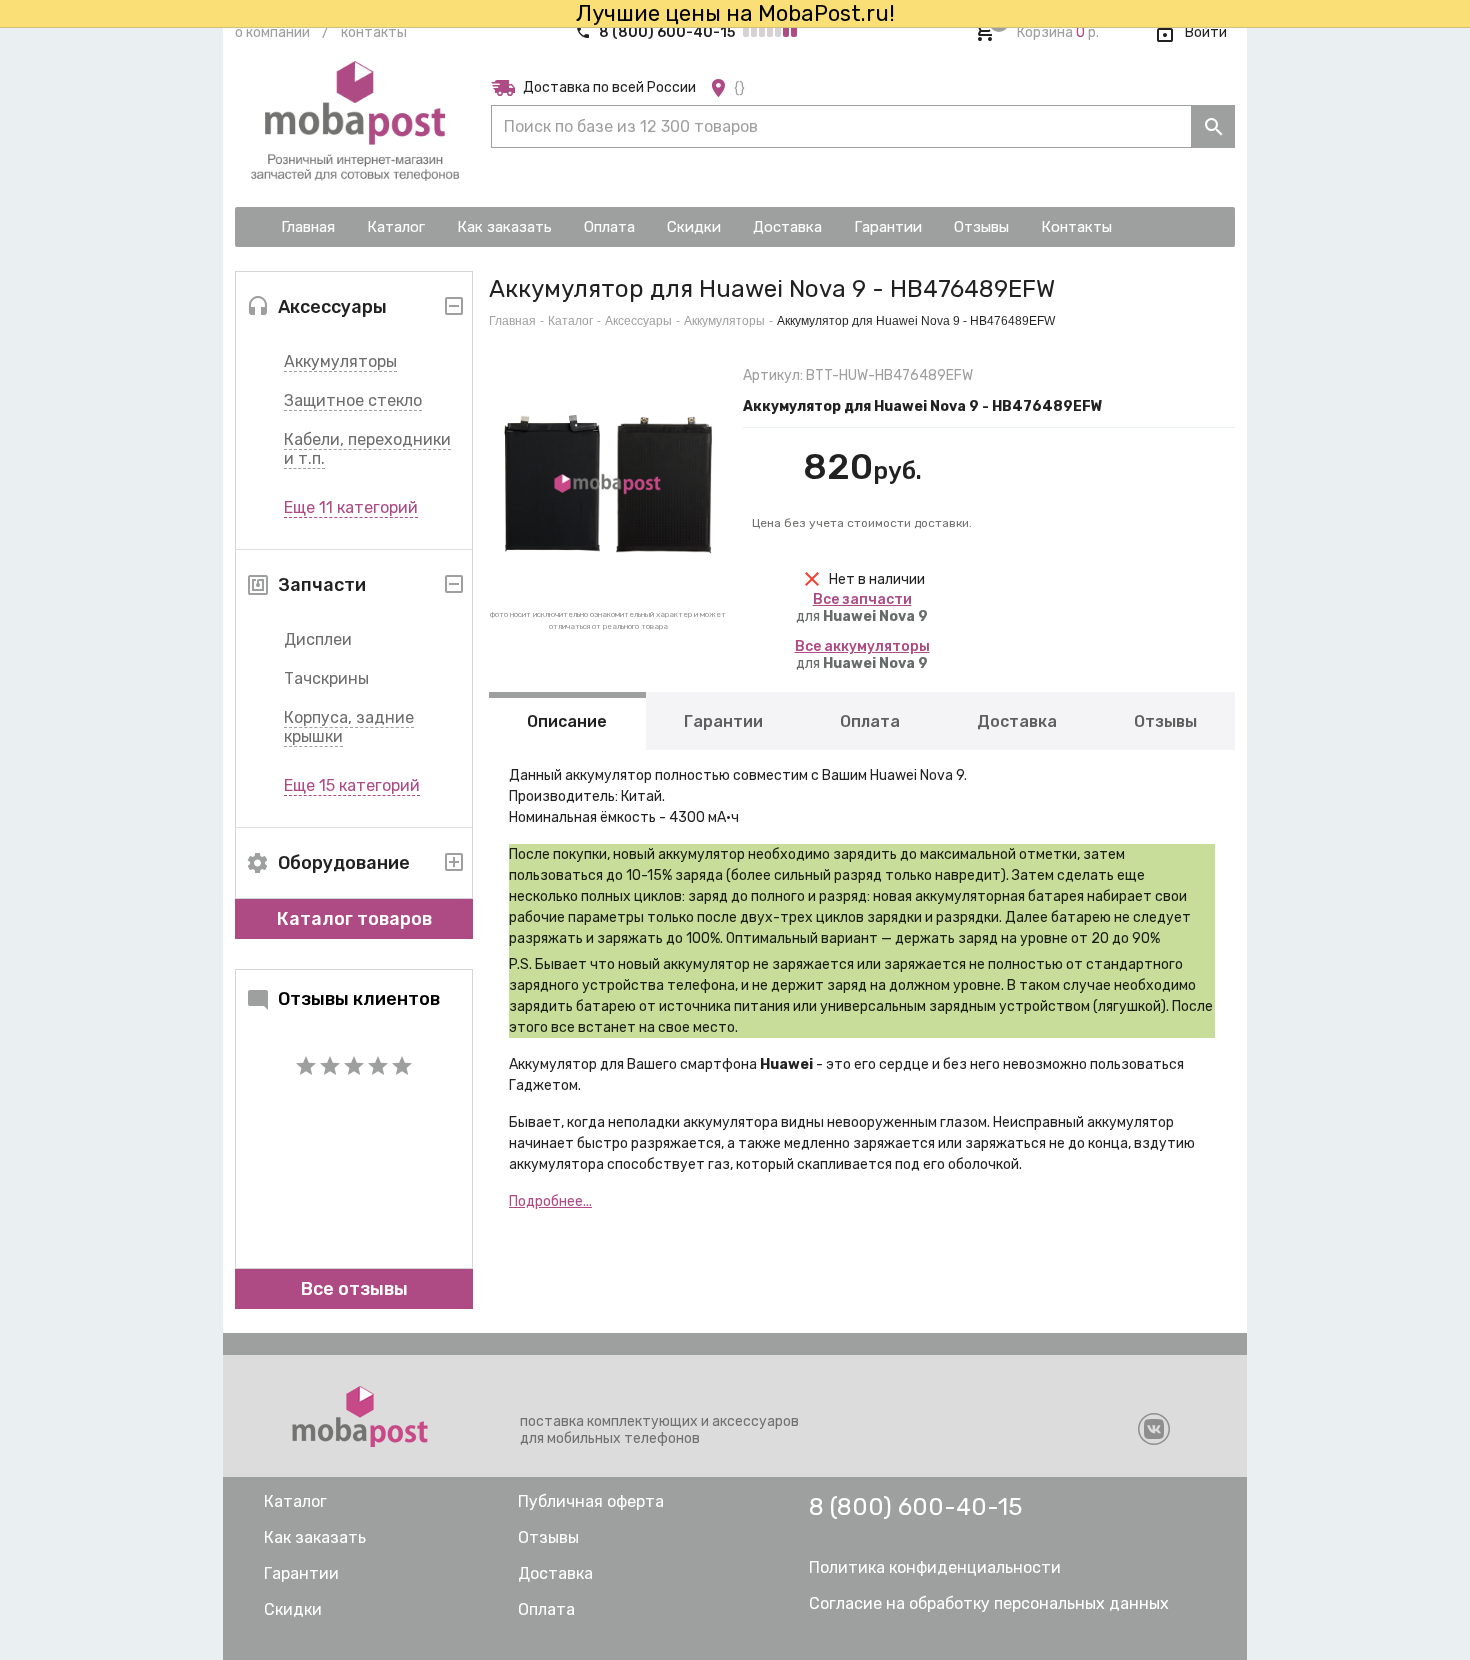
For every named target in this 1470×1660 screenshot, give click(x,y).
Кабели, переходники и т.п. (367, 449)
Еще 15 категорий (352, 785)
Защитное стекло (353, 400)
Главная (512, 321)
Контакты (374, 32)
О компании (272, 32)
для (862, 608)
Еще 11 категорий (351, 507)
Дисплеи (318, 639)
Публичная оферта (591, 1501)
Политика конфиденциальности (935, 1567)
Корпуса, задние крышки (349, 727)
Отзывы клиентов (359, 999)
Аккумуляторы (340, 361)
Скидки (293, 1609)
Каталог (570, 321)
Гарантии (723, 721)
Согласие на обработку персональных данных (989, 1603)
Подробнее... (550, 1201)
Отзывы (1165, 721)
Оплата (870, 721)
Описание (567, 721)
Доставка (1017, 721)
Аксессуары (638, 321)
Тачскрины (326, 678)
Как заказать (315, 1537)
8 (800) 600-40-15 (667, 32)
